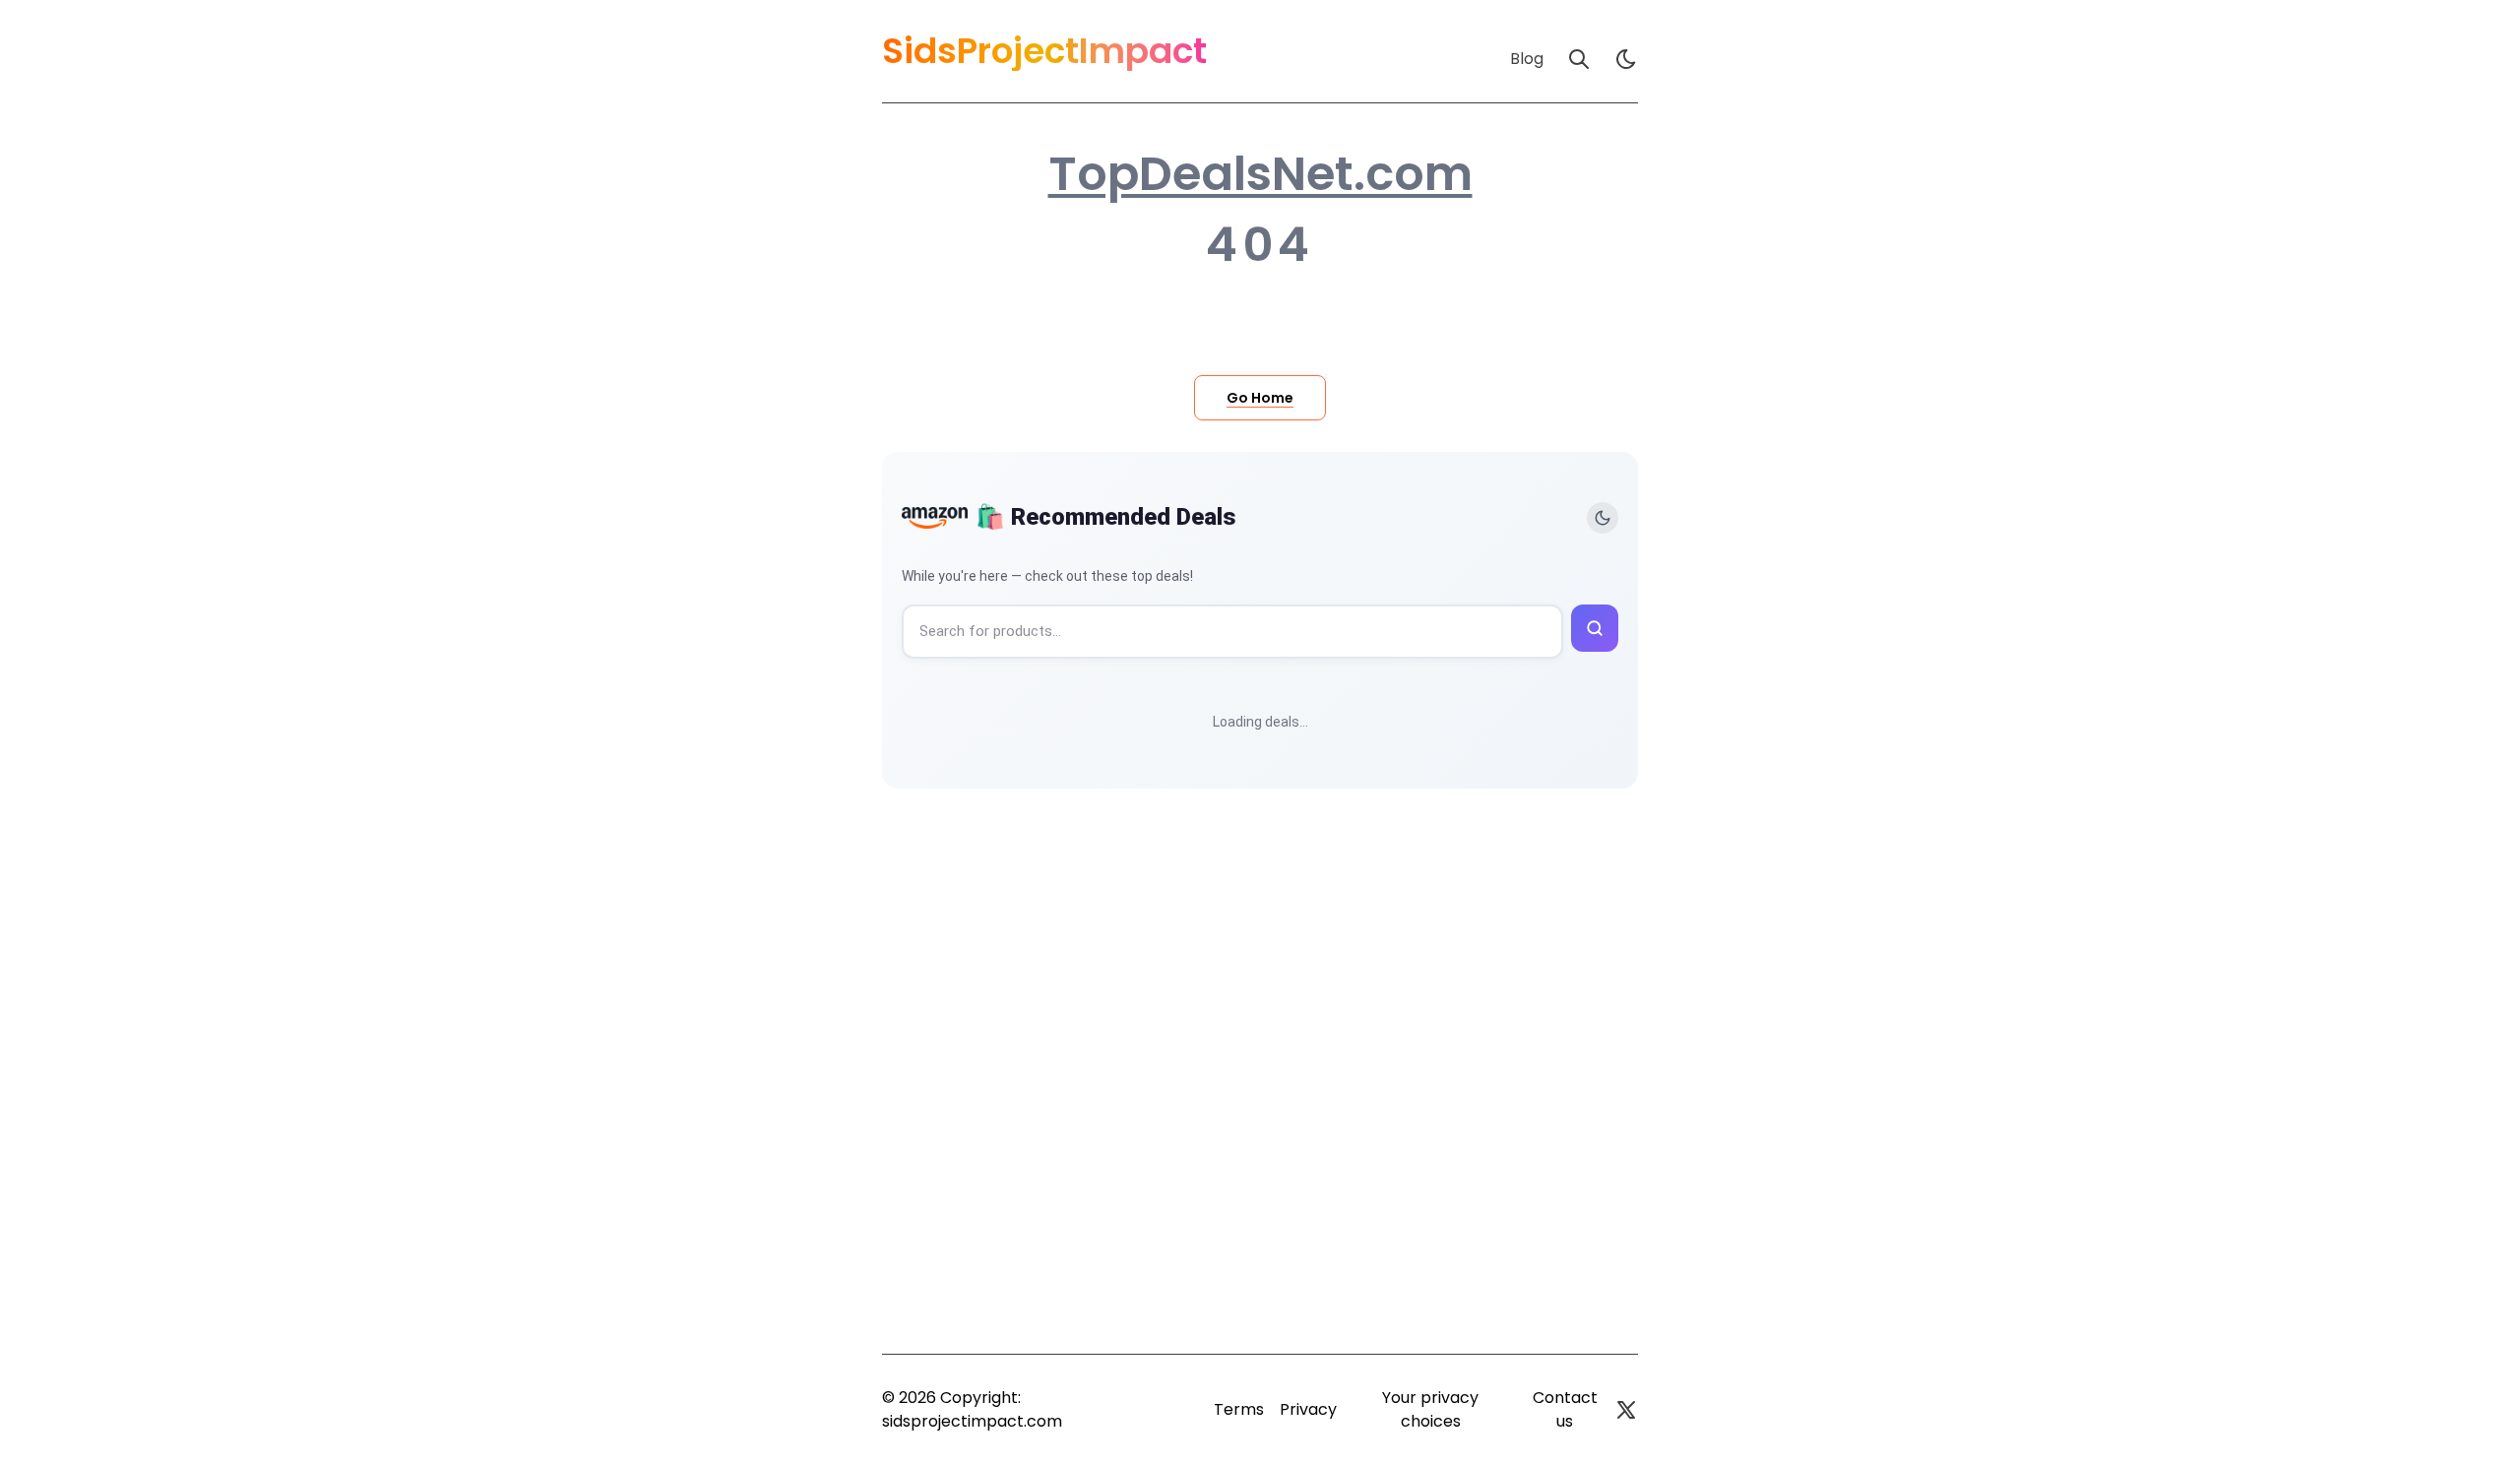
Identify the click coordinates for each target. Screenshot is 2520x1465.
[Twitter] (1626, 1410)
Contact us (1565, 1409)
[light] (1626, 59)
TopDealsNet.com (1260, 174)
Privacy (1308, 1409)
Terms (1239, 1409)
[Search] (1579, 59)
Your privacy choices (1430, 1409)
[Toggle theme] (1603, 518)
